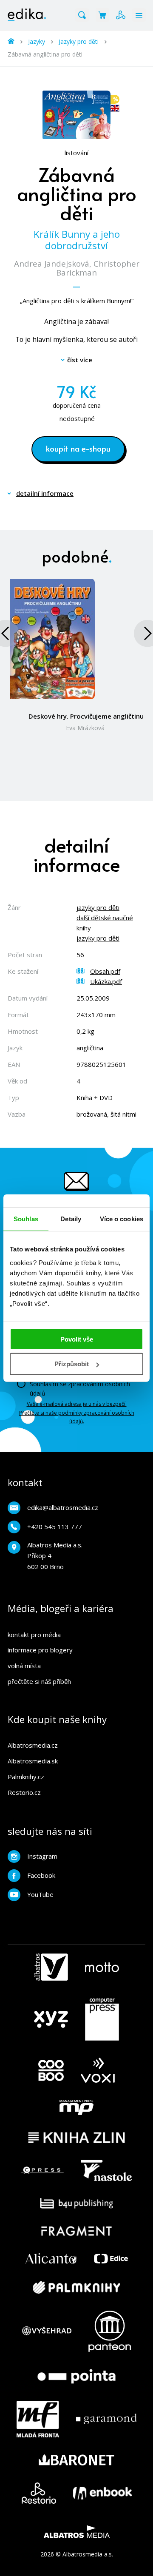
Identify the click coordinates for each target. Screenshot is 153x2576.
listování (76, 153)
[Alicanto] (51, 2259)
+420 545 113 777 (55, 1527)
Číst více (80, 360)
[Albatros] (51, 1967)
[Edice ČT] (111, 2259)
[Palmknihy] (76, 2287)
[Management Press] (76, 2107)
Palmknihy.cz (26, 1777)
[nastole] (106, 2170)
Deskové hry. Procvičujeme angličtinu (86, 716)
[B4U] (77, 2203)
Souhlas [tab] (26, 1219)
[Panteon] (110, 2331)
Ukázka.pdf (106, 981)
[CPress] (42, 2170)
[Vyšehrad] (47, 2331)
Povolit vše (77, 1339)
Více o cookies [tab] (122, 1219)
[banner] (27, 15)
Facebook (41, 1875)
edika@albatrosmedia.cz (63, 1507)
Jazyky (37, 41)
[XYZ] (51, 2019)
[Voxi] (98, 2070)
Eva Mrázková (85, 728)
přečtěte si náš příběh (39, 1681)
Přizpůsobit (72, 1364)
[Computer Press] (102, 2019)
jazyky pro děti (98, 907)
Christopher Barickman (98, 268)
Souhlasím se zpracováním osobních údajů (80, 1389)
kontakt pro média (34, 1635)
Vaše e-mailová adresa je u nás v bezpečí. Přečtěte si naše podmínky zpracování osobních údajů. (77, 1413)
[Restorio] (39, 2493)
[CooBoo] (51, 2070)
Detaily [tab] (71, 1219)
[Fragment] (77, 2231)
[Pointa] (76, 2376)
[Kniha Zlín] (76, 2137)
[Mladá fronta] (38, 2419)
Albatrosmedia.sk (33, 1761)
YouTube (40, 1894)
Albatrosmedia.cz (33, 1745)
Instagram (42, 1856)
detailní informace (45, 493)
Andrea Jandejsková (52, 263)
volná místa (24, 1666)
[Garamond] (106, 2419)
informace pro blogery (40, 1650)
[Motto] (102, 1967)
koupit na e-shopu (78, 448)
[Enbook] (102, 2493)
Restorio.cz (24, 1792)
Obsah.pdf (105, 971)
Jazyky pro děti (79, 41)
